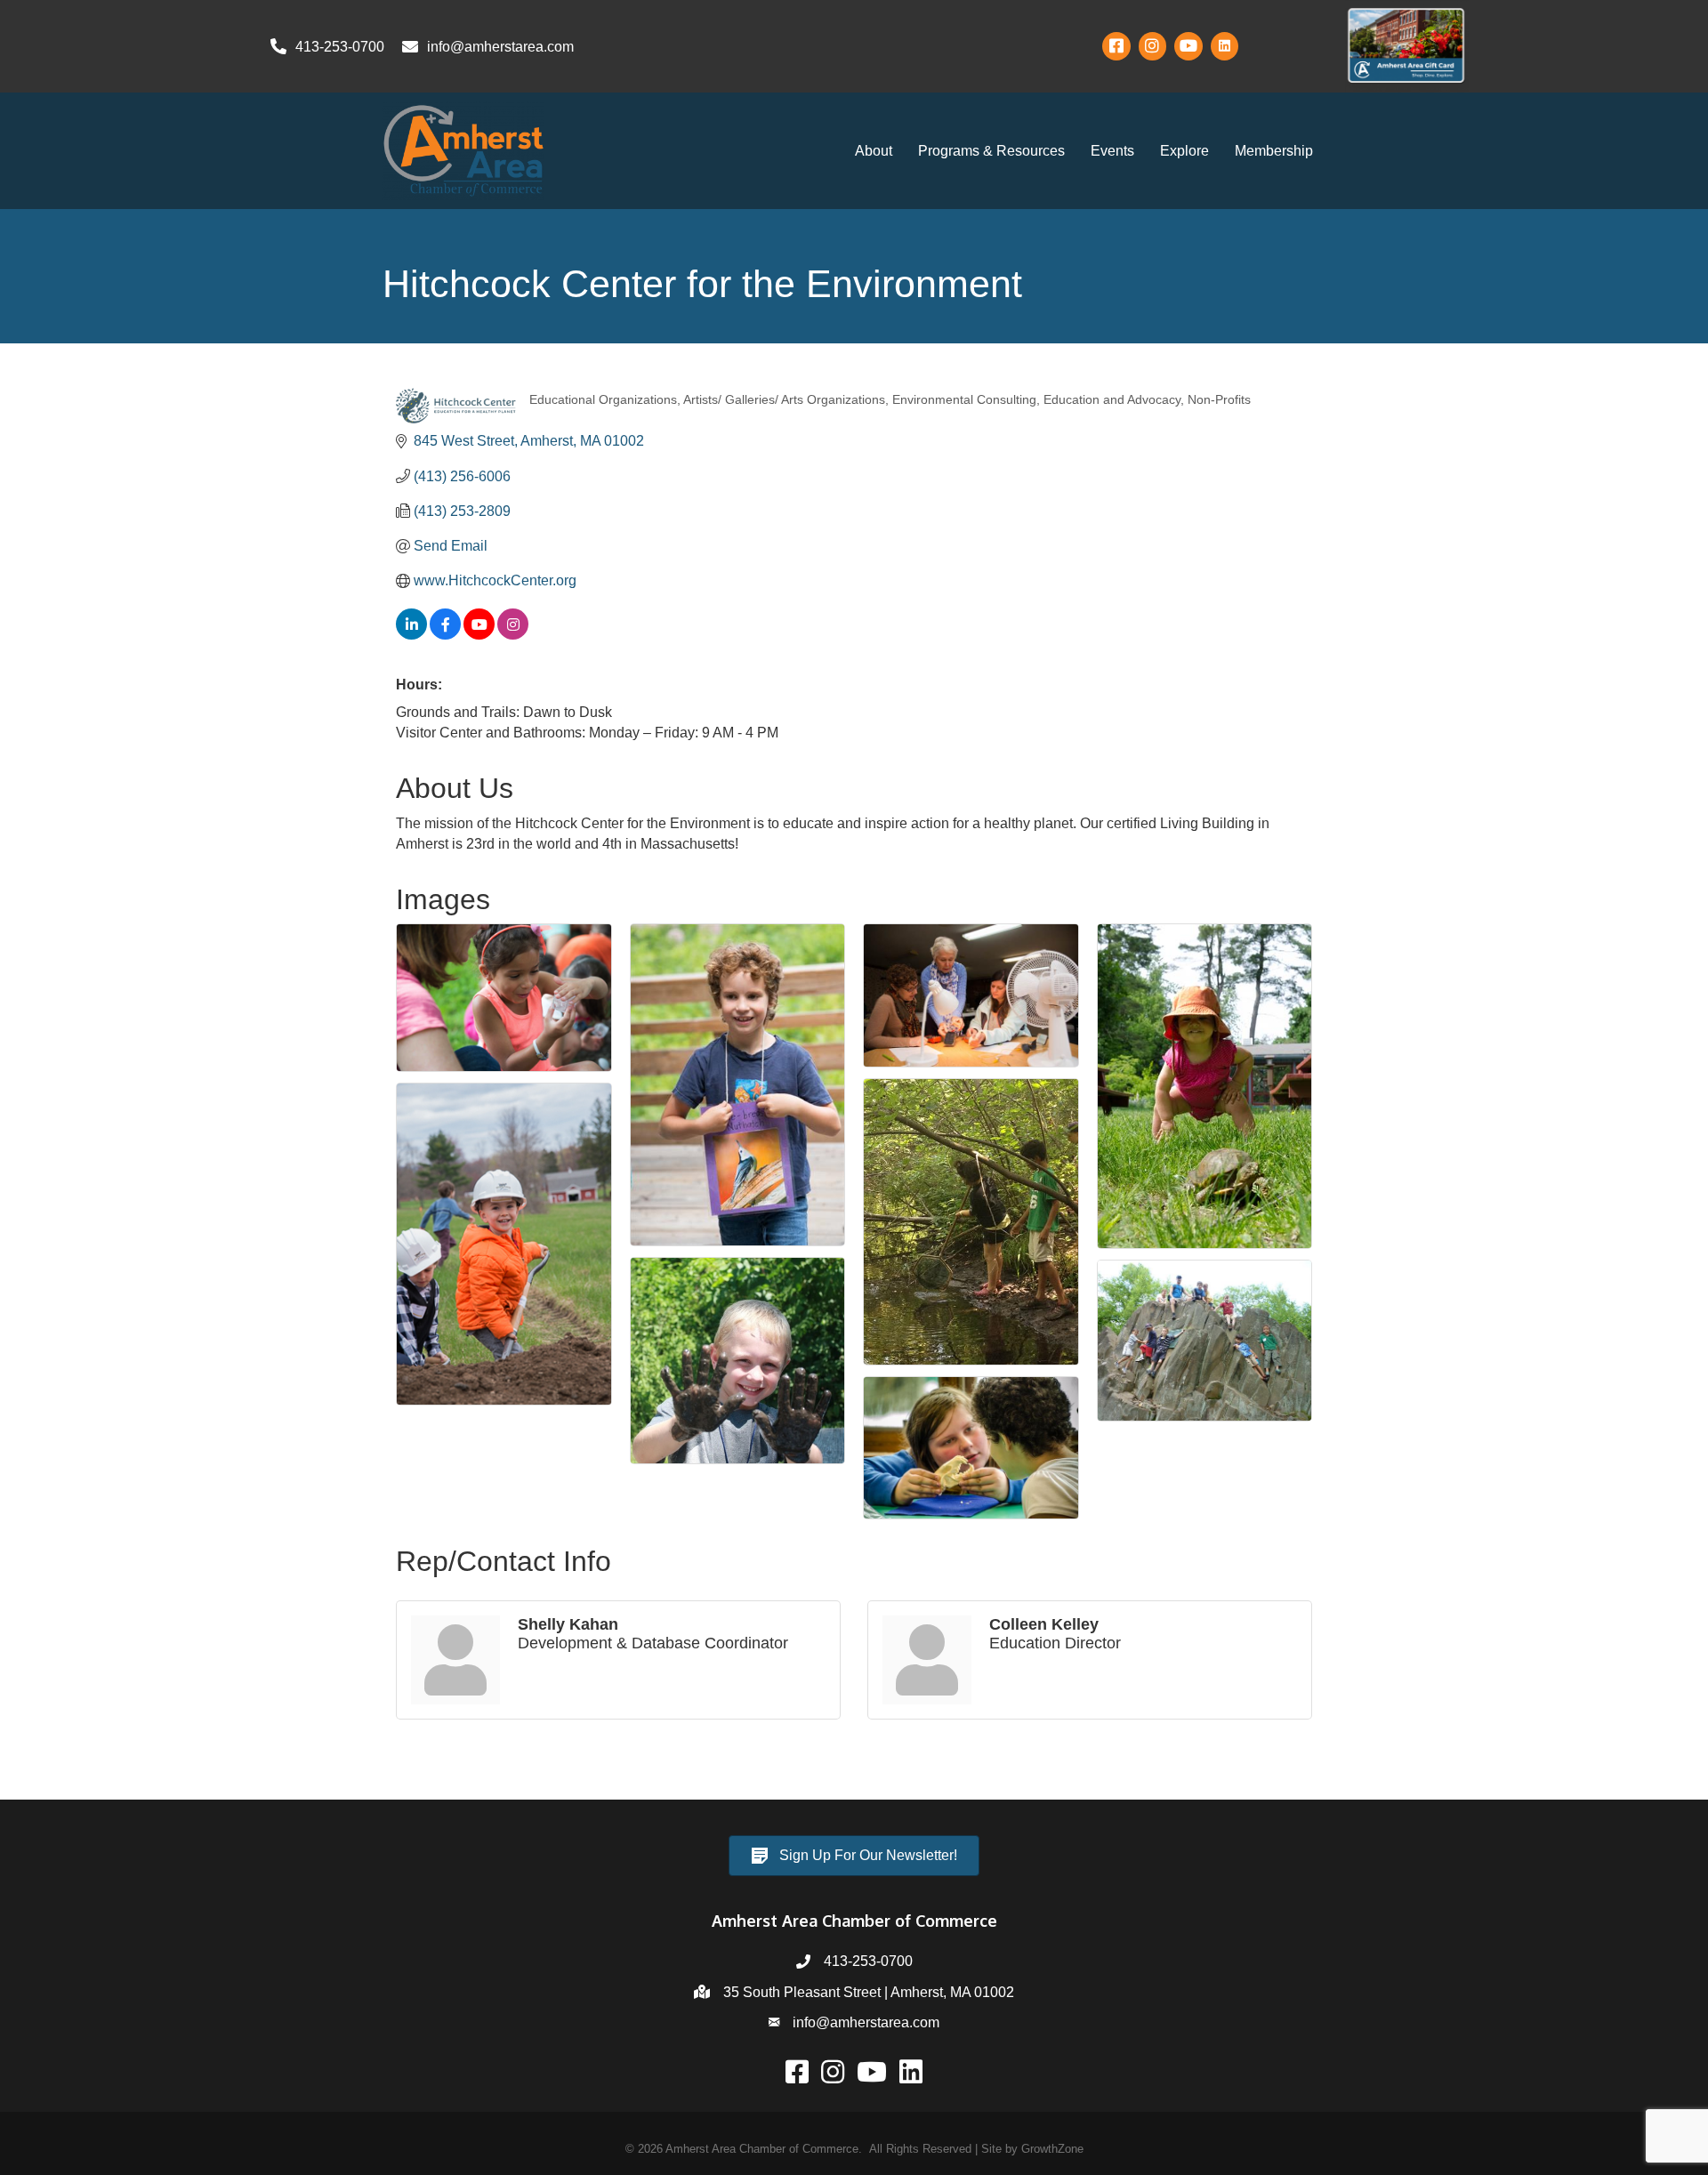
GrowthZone (1052, 2149)
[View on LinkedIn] (411, 635)
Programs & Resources (991, 151)
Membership (1274, 151)
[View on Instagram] (513, 635)
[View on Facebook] (445, 635)
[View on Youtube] (479, 635)
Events (1112, 151)
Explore (1184, 151)
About (874, 151)
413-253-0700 (868, 1961)
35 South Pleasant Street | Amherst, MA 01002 (869, 1992)
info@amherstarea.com (866, 2022)
